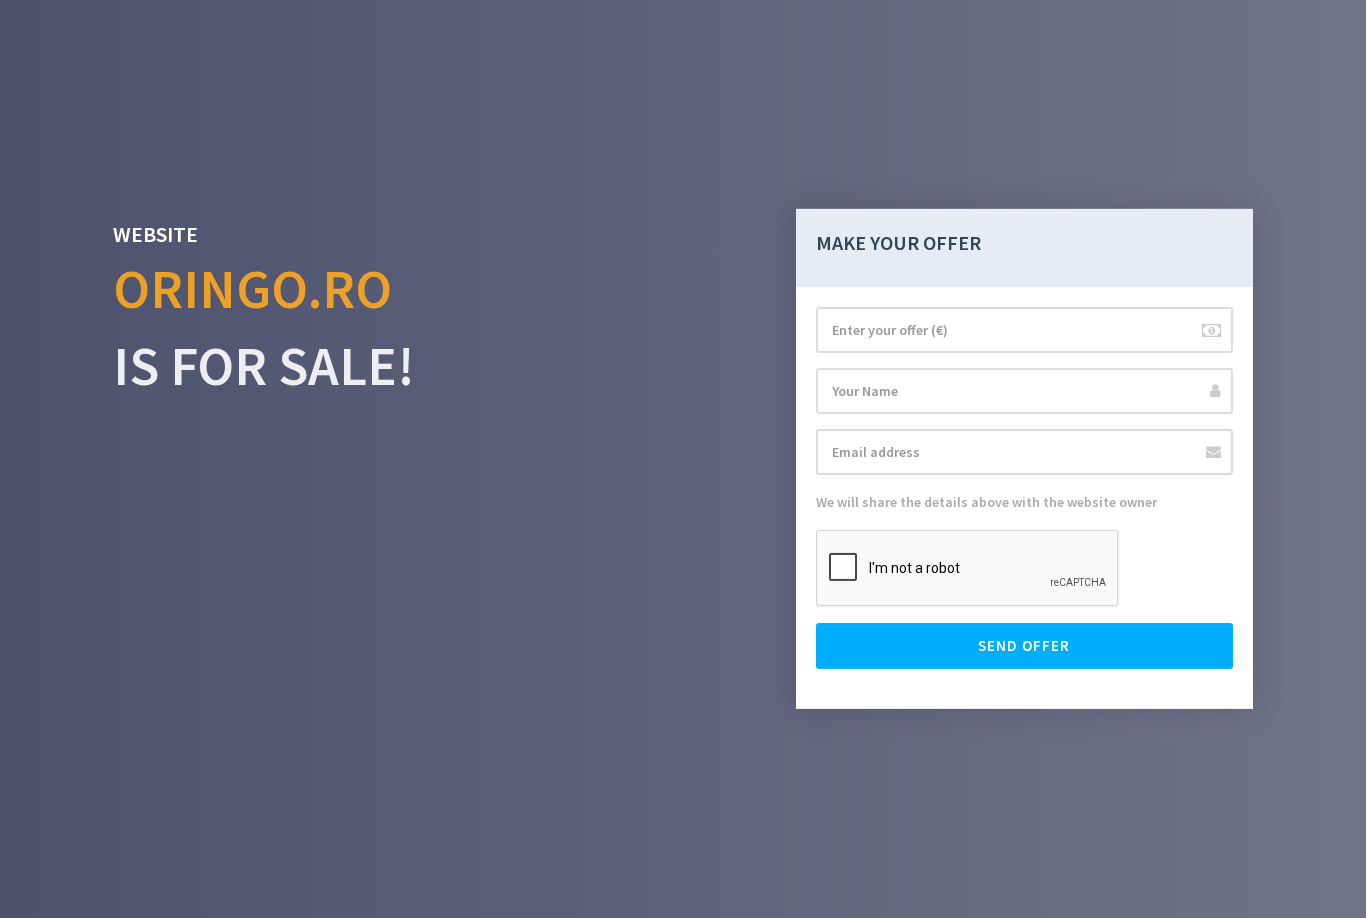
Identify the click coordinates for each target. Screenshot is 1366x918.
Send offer (1024, 645)
